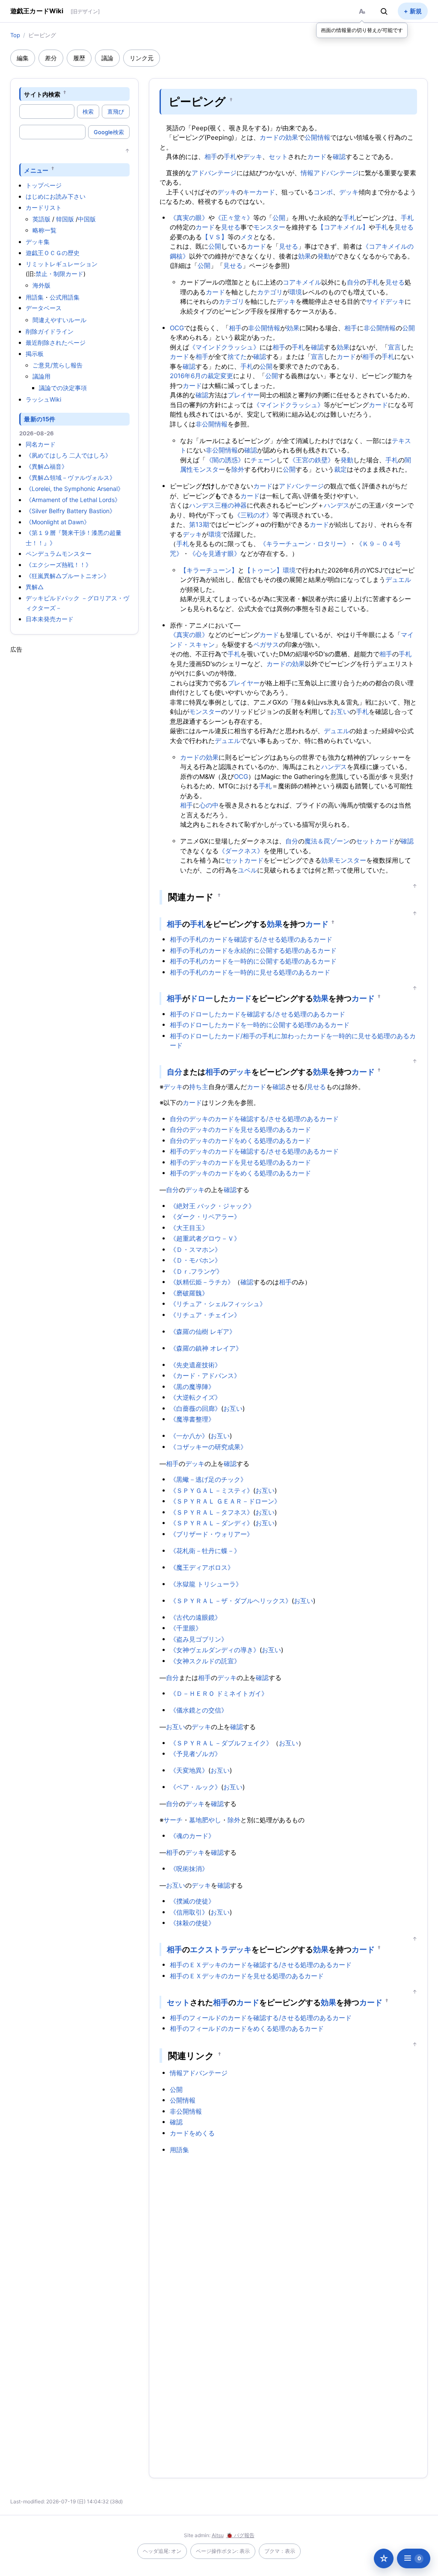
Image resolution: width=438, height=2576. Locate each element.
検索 (88, 112)
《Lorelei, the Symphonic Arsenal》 (75, 489)
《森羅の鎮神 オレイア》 (206, 1348)
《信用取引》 (189, 1912)
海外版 (41, 285)
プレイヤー (244, 395)
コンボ (323, 192)
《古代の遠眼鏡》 (195, 1617)
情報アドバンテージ (330, 173)
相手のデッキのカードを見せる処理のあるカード (240, 1162)
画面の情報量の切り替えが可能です (362, 30)
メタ (247, 237)
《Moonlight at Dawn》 (58, 522)
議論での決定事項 (63, 388)
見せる (231, 227)
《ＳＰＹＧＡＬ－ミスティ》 (212, 1491)
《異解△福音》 (47, 466)
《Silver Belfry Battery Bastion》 (71, 511)
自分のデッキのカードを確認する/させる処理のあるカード (254, 1119)
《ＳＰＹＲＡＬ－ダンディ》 (212, 1523)
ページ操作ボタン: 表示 (223, 2551)
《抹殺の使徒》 (192, 1923)
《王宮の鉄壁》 (312, 460)
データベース (44, 308)
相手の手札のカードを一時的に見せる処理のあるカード (250, 972)
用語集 (35, 297)
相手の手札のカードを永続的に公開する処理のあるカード (253, 950)
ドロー (201, 998)
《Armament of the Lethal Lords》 (73, 500)
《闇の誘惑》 (225, 460)
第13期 (199, 524)
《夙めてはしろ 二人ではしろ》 (68, 455)
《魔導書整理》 (192, 1419)
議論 (107, 58)
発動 (324, 256)
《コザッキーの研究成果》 (208, 1447)
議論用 (41, 376)
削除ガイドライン (50, 331)
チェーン (263, 460)
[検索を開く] (384, 11)
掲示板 (35, 354)
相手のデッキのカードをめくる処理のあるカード (240, 1173)
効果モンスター (344, 860)
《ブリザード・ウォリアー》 (212, 1534)
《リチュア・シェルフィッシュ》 (218, 1304)
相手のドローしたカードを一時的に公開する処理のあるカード (260, 1025)
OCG (177, 328)
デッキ (253, 157)
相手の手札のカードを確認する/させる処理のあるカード (251, 939)
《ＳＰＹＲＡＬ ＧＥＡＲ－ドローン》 (225, 1501)
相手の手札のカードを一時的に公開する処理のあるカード (253, 961)
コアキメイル (302, 282)
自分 (353, 282)
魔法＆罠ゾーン (327, 841)
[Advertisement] (74, 782)
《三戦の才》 (253, 515)
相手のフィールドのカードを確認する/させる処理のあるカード (261, 2018)
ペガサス (266, 645)
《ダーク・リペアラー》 (205, 1217)
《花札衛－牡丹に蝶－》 (205, 1551)
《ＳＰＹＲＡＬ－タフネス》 (212, 1512)
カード (317, 157)
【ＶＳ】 (215, 237)
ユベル (247, 870)
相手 (211, 157)
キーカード (259, 192)
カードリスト (44, 207)
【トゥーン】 (263, 570)
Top (15, 35)
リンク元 (142, 58)
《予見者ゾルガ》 (195, 1754)
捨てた (237, 357)
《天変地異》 (189, 1770)
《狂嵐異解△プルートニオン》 (68, 576)
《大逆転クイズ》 (195, 1397)
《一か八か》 (189, 1436)
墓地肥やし (205, 1820)
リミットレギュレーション (62, 264)
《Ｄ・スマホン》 (195, 1250)
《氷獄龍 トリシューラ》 (206, 1584)
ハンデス (337, 505)
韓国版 (65, 219)
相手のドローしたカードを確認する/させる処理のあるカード (257, 1014)
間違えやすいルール (59, 320)
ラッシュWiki (43, 399)
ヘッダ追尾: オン (162, 2551)
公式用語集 (65, 297)
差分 (51, 58)
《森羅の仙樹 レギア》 (203, 1332)
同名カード (41, 444)
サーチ (173, 1820)
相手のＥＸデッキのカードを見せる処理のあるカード (247, 1976)
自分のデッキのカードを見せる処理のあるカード (240, 1129)
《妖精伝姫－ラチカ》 (202, 1282)
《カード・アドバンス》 (205, 1376)
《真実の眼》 (189, 218)
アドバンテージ (214, 173)
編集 (23, 58)
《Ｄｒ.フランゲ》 (196, 1271)
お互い (340, 712)
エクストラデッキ (221, 1949)
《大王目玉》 (189, 1228)
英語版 (41, 219)
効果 (305, 256)
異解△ (35, 587)
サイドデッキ (385, 301)
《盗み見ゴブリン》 (199, 1639)
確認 (339, 157)
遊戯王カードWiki (37, 11)
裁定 (340, 469)
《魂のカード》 (192, 1836)
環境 (296, 292)
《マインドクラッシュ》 (224, 347)
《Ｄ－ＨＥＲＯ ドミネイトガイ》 (219, 1693)
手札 (230, 157)
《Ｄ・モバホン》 (195, 1260)
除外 (238, 469)
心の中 (209, 805)
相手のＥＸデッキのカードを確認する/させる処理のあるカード (261, 1965)
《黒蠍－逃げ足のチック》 (208, 1479)
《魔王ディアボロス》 (202, 1567)
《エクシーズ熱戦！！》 (59, 565)
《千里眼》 (186, 1628)
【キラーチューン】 (209, 570)
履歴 (79, 58)
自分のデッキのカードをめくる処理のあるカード (240, 1141)
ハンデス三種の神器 (218, 505)
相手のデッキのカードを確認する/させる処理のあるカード (254, 1151)
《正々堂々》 (234, 218)
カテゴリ (270, 292)
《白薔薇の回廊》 (195, 1408)
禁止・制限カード (59, 274)
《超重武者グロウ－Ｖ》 (205, 1238)
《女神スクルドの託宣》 (205, 1661)
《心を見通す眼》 (215, 554)
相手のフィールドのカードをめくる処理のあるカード (247, 2028)
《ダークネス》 (241, 851)
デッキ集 (38, 242)
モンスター (269, 227)
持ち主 (199, 1087)
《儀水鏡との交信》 (199, 1710)
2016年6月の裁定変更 (201, 376)
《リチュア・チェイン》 (205, 1315)
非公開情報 (264, 328)
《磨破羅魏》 (189, 1293)
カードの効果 (279, 137)
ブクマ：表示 (280, 2551)
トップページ (44, 185)
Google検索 (109, 132)
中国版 (87, 219)
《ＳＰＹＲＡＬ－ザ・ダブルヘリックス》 (231, 1601)
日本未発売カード (50, 619)
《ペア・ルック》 (195, 1787)
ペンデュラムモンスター (59, 554)
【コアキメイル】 (343, 227)
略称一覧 (44, 230)
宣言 (394, 347)
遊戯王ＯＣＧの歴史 (53, 253)
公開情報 (317, 137)
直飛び (116, 112)
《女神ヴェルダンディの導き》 (215, 1650)
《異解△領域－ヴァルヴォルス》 (71, 477)
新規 (416, 11)
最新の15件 (40, 419)
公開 (279, 218)
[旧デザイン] (85, 11)
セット (278, 157)
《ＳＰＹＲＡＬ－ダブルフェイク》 (221, 1743)
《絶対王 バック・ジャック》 (212, 1206)
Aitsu (218, 2535)
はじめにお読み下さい (56, 196)
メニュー (36, 170)
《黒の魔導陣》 (192, 1387)
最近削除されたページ (56, 342)
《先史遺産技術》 (195, 1365)
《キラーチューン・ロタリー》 (305, 544)
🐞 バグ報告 (240, 2535)
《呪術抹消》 (189, 1869)
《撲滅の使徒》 (192, 1901)
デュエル (398, 580)
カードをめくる (192, 2133)
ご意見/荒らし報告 (58, 365)
